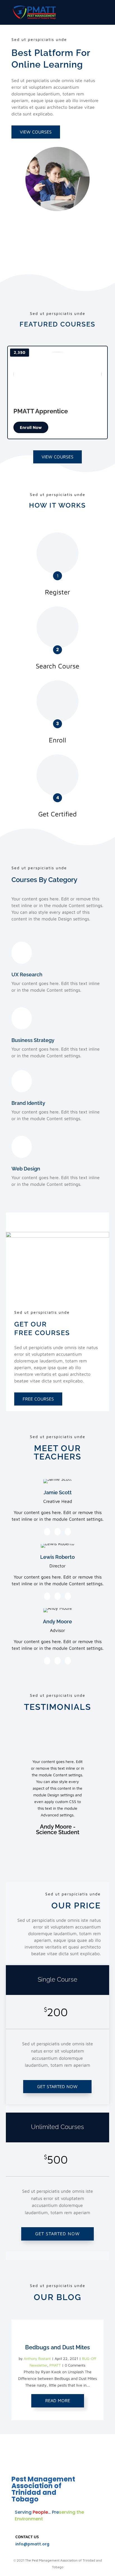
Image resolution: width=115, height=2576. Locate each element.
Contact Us (27, 2537)
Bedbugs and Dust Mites (57, 2347)
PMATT (55, 2365)
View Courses (36, 132)
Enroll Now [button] (31, 427)
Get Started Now (57, 2086)
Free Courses (38, 1399)
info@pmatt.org (32, 2544)
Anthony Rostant (37, 2358)
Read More (58, 2400)
